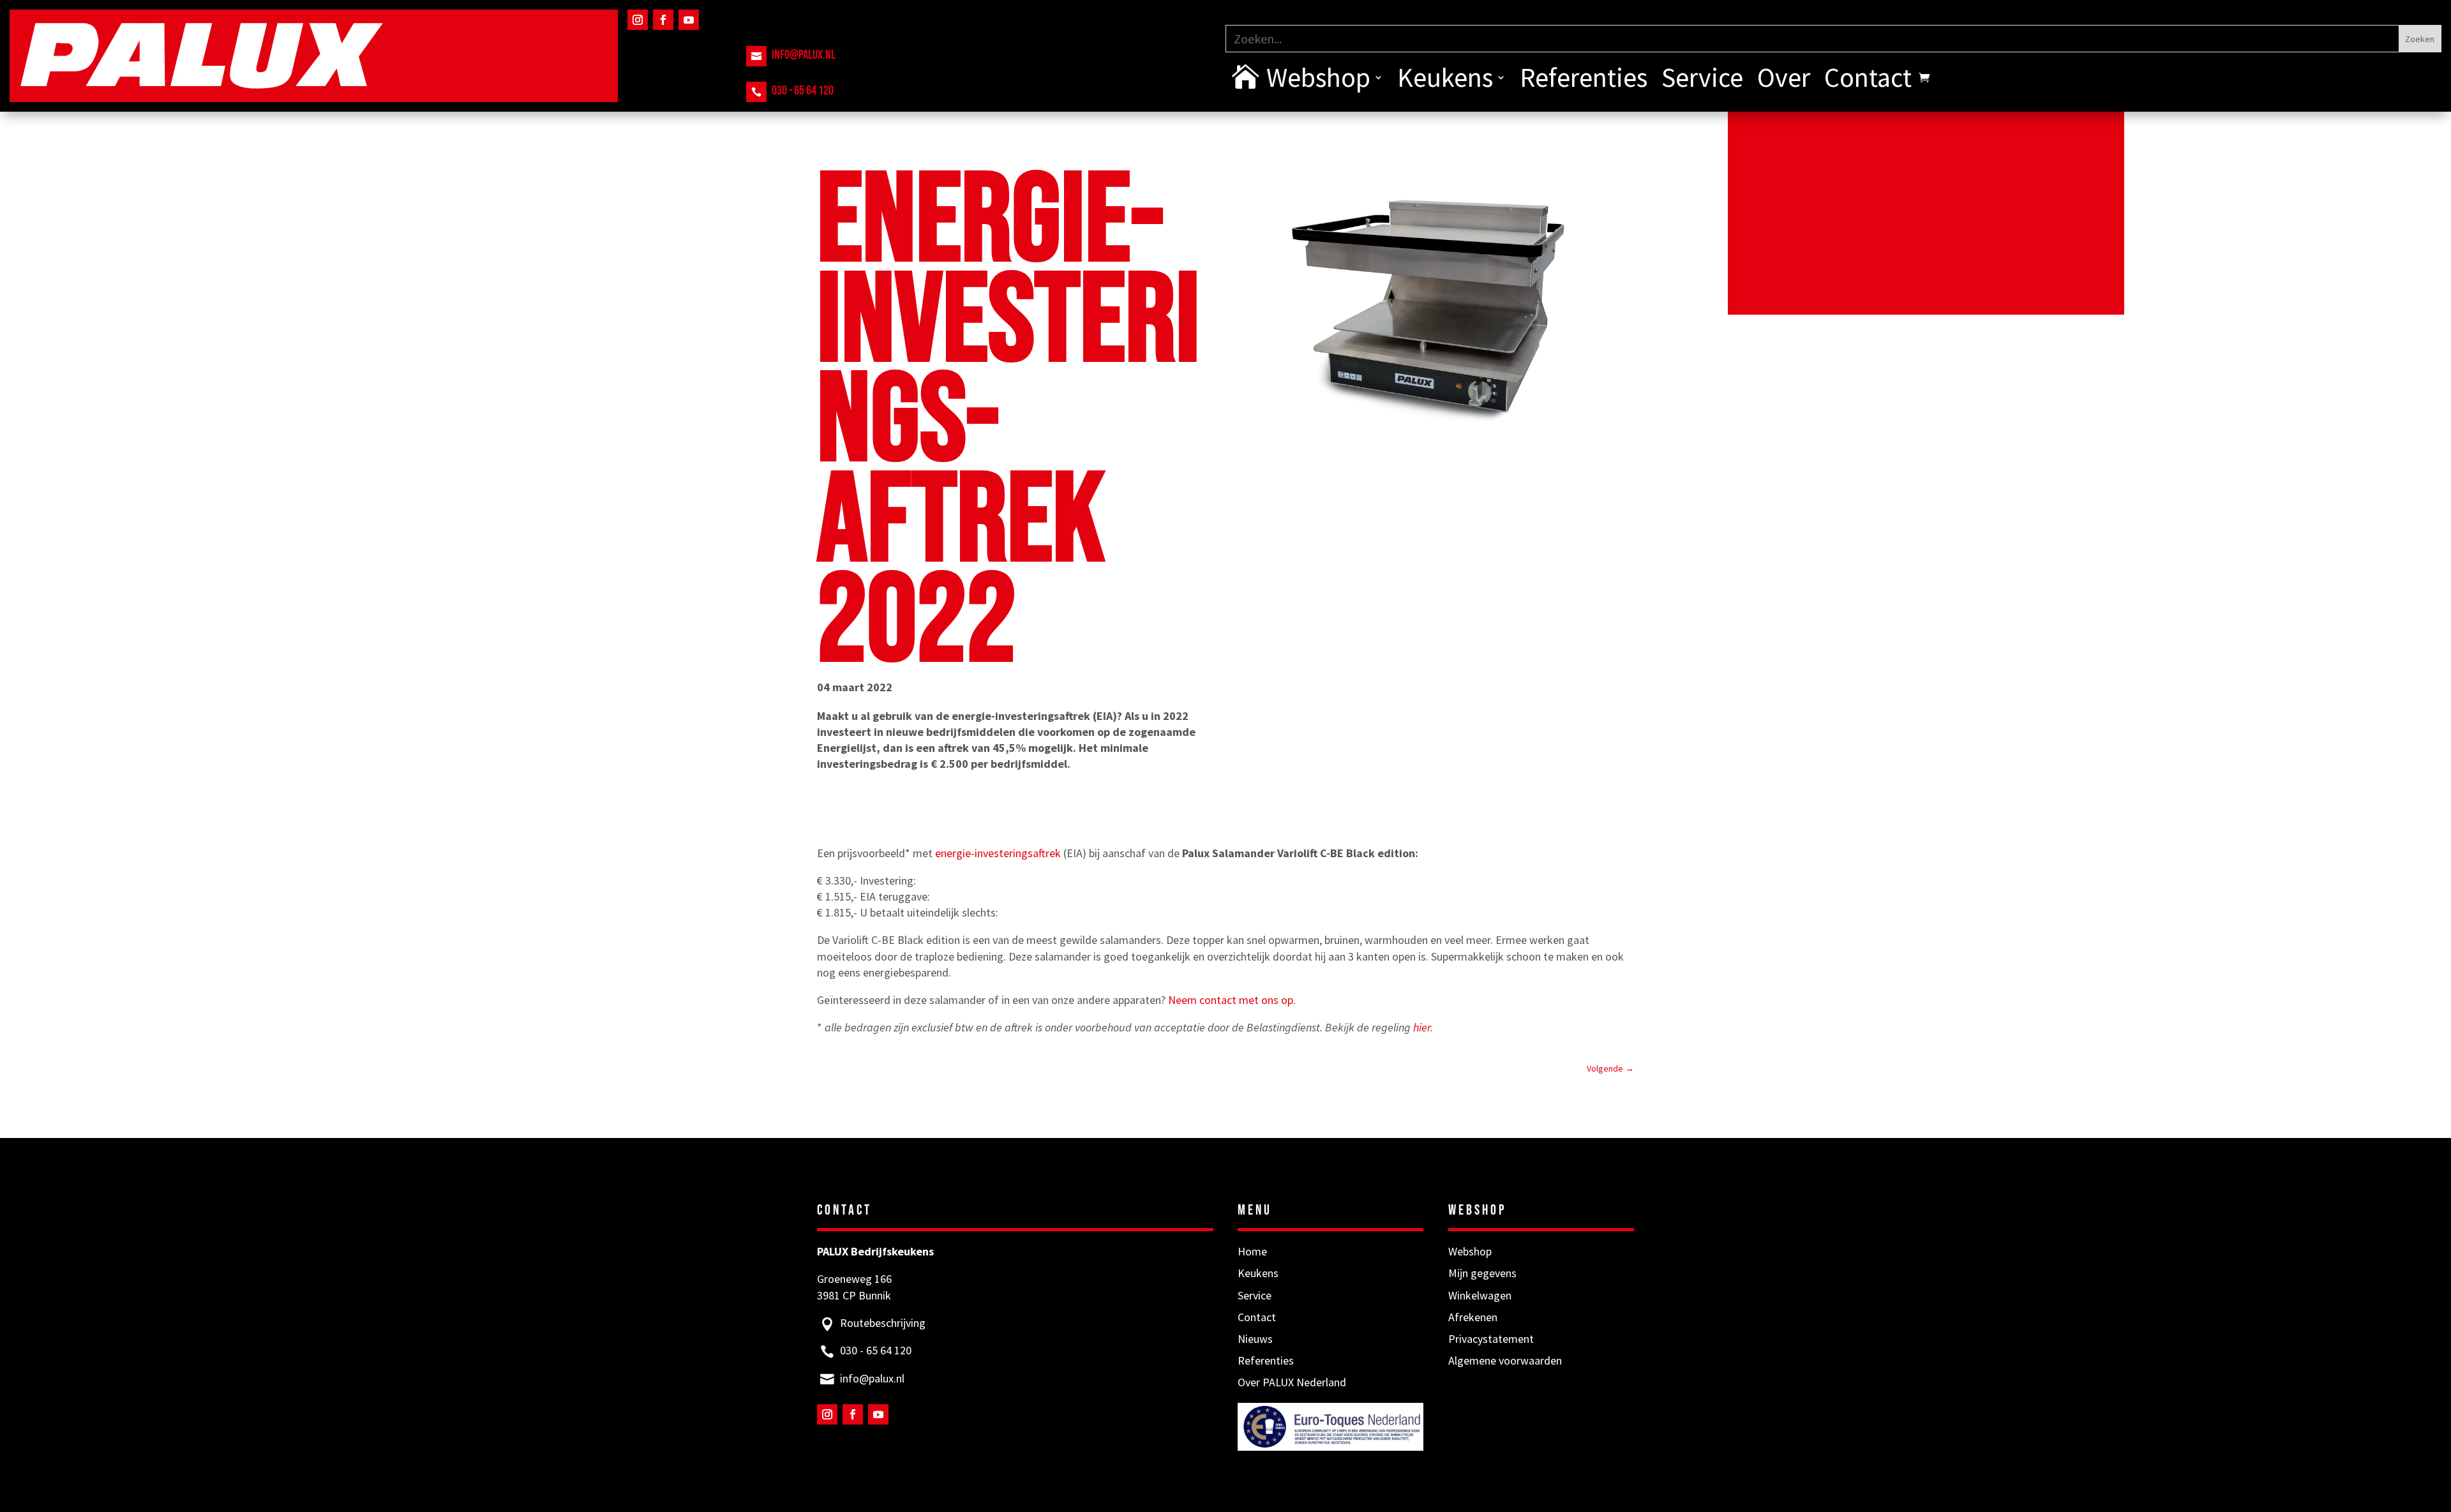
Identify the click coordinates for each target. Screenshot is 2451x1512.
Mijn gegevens (1482, 1273)
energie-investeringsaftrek (998, 853)
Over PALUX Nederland (1292, 1382)
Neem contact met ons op (1231, 1000)
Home (1252, 1251)
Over (1784, 80)
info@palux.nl (804, 55)
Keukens (1445, 80)
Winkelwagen (1480, 1295)
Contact (1868, 80)
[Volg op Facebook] (663, 20)
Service (1702, 80)
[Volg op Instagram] (638, 20)
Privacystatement (1491, 1339)
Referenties (1584, 80)
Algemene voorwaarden (1505, 1360)
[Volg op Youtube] (689, 20)
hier (1422, 1027)
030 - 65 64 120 (803, 91)
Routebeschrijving (883, 1323)
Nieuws (1255, 1339)
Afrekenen (1473, 1317)
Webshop (1318, 80)
